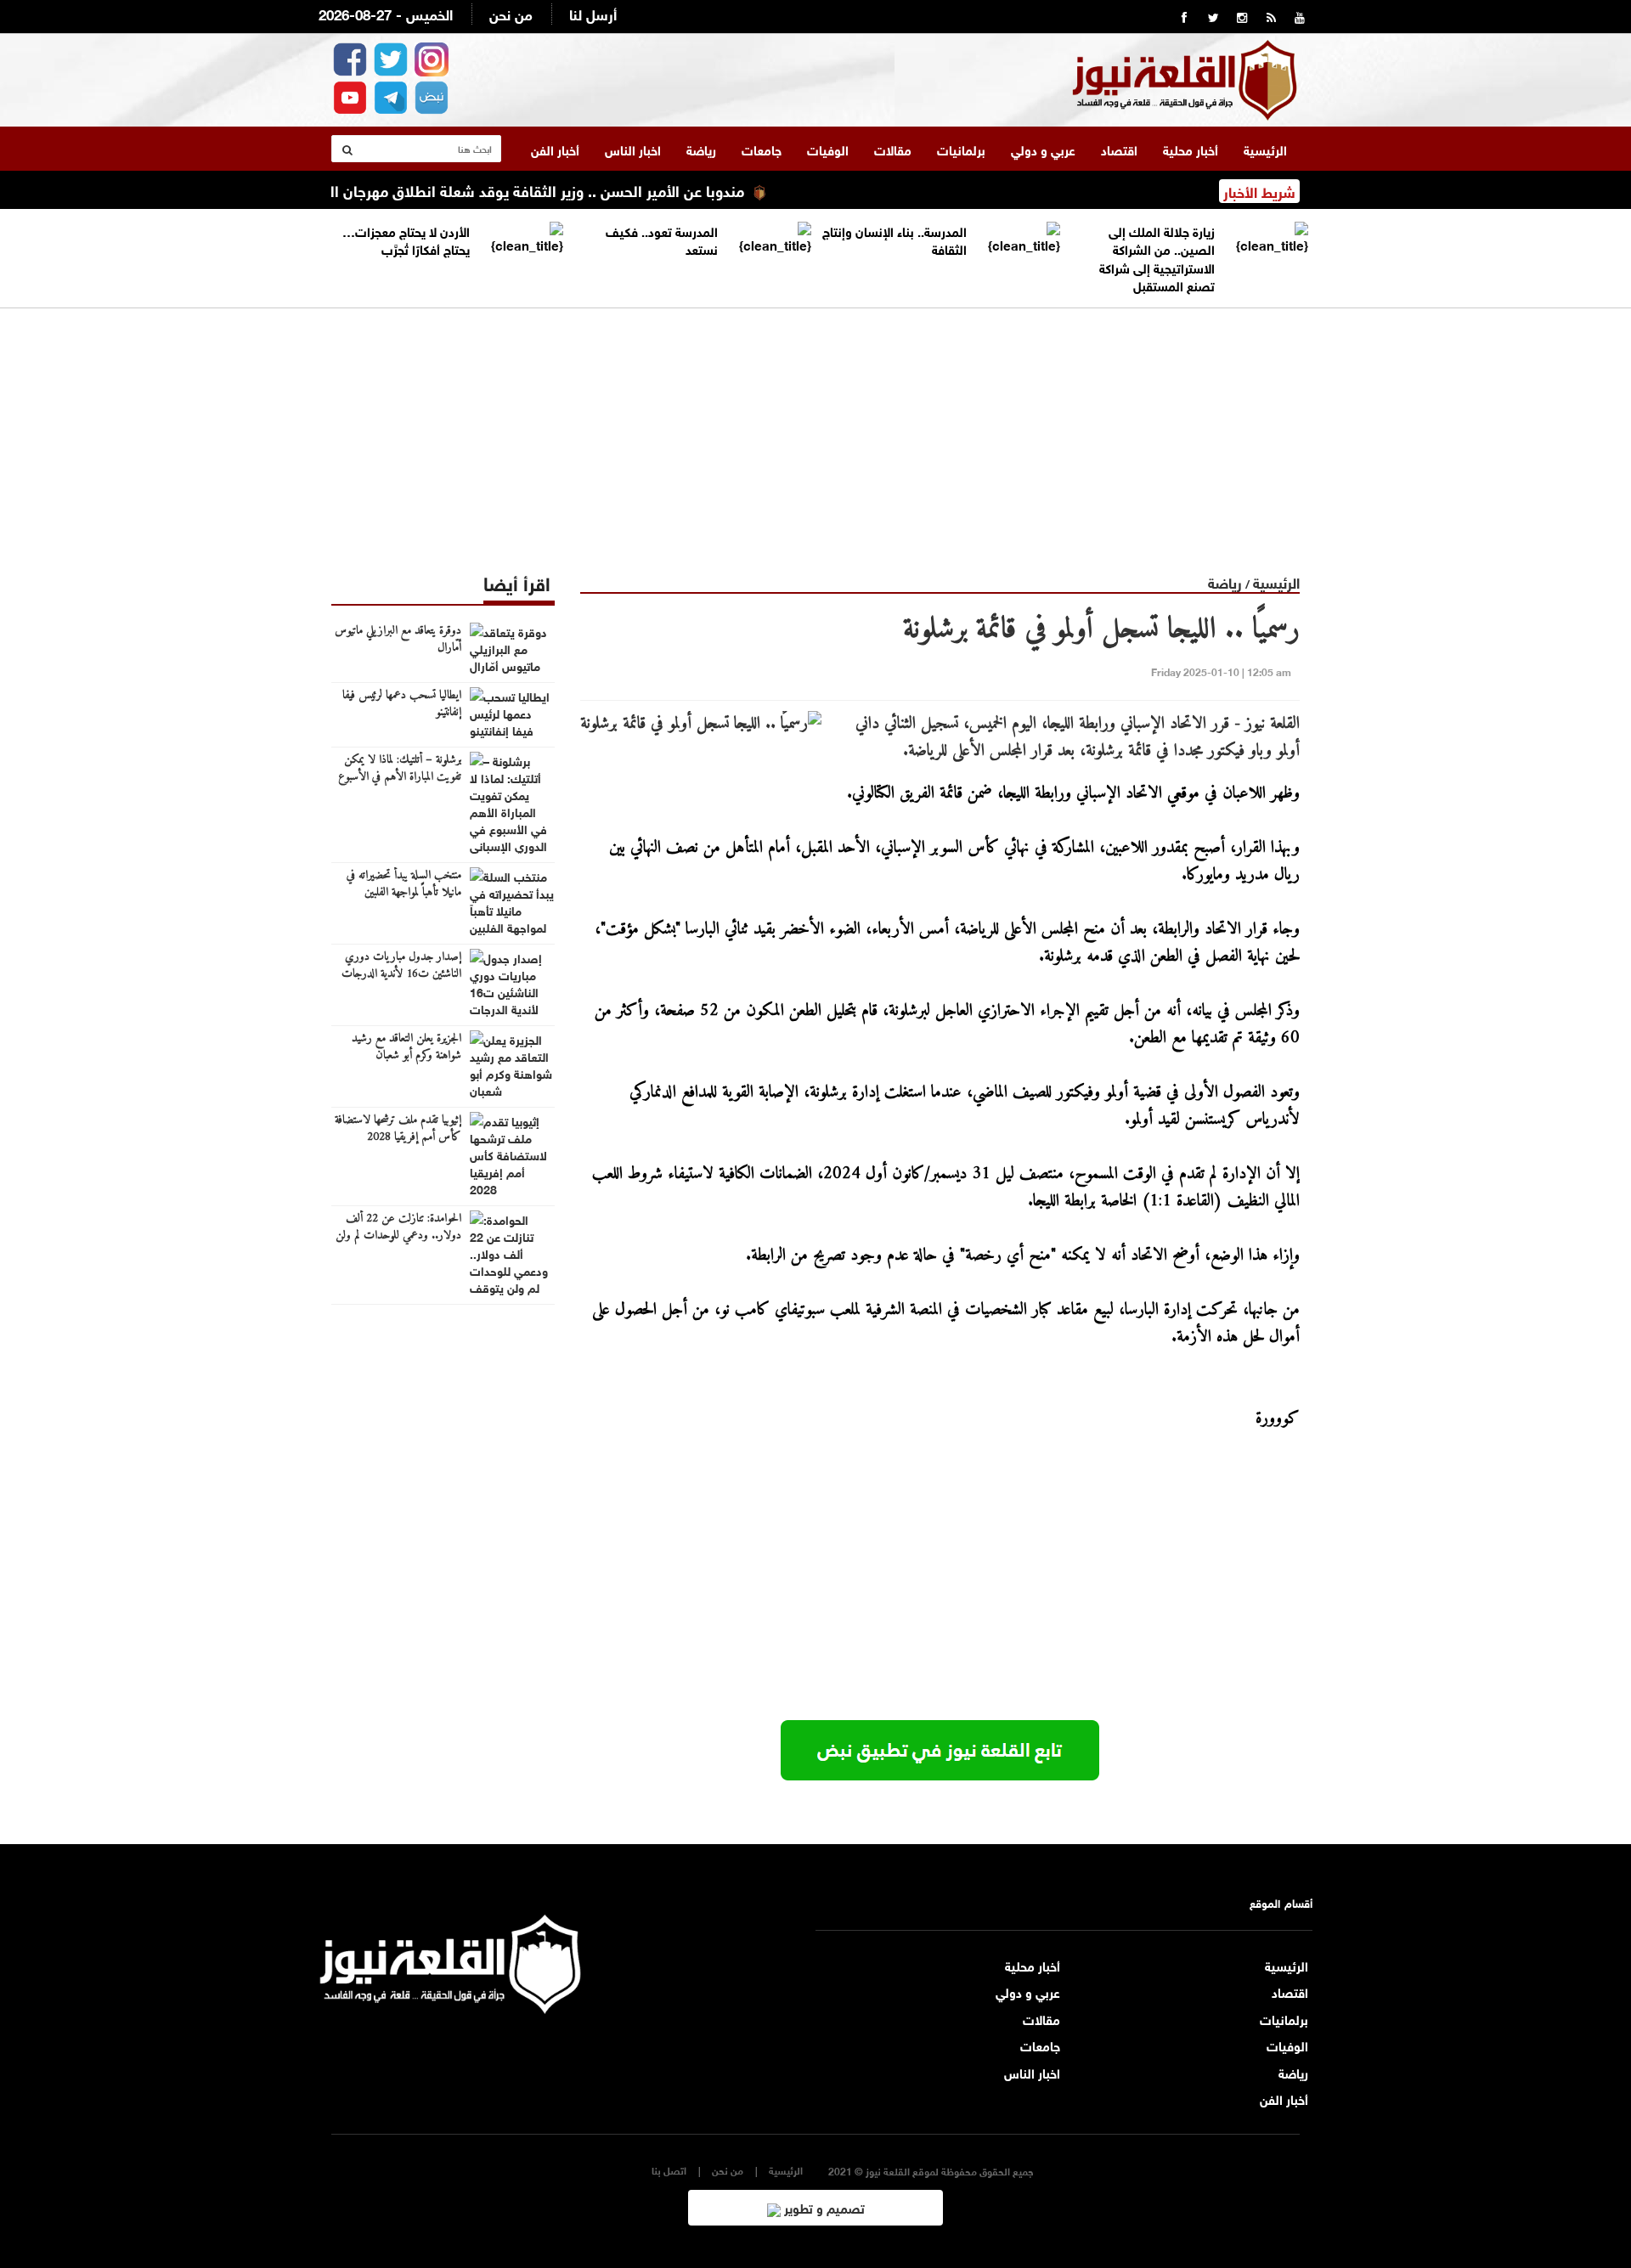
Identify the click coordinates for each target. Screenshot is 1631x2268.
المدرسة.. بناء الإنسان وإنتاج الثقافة (895, 239)
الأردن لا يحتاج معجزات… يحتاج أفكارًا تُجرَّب (406, 239)
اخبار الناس (633, 149)
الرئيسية (1265, 149)
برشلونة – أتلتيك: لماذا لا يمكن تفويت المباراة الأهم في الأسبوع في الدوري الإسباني (400, 777)
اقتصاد (1119, 149)
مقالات (893, 149)
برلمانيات (961, 149)
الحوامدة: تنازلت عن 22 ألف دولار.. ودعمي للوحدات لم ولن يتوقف (398, 1236)
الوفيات (828, 149)
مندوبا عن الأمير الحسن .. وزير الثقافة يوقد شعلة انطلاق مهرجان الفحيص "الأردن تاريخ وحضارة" (493, 189)
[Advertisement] (815, 427)
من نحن (511, 13)
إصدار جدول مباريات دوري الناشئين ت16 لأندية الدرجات (401, 966)
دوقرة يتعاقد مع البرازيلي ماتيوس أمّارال (398, 640)
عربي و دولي (1043, 149)
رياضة (701, 149)
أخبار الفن (555, 149)
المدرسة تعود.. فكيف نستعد (662, 239)
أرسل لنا (593, 13)
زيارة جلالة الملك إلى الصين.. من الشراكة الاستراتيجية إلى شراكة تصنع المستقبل (1157, 257)
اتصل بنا (669, 2170)
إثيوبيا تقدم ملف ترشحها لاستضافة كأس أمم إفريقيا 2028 (398, 1129)
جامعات (762, 149)
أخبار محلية (1191, 149)
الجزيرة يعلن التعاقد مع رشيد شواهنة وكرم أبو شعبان (406, 1047)
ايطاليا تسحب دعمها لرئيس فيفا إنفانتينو (402, 704)
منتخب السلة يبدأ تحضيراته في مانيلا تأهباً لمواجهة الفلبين (404, 884)
